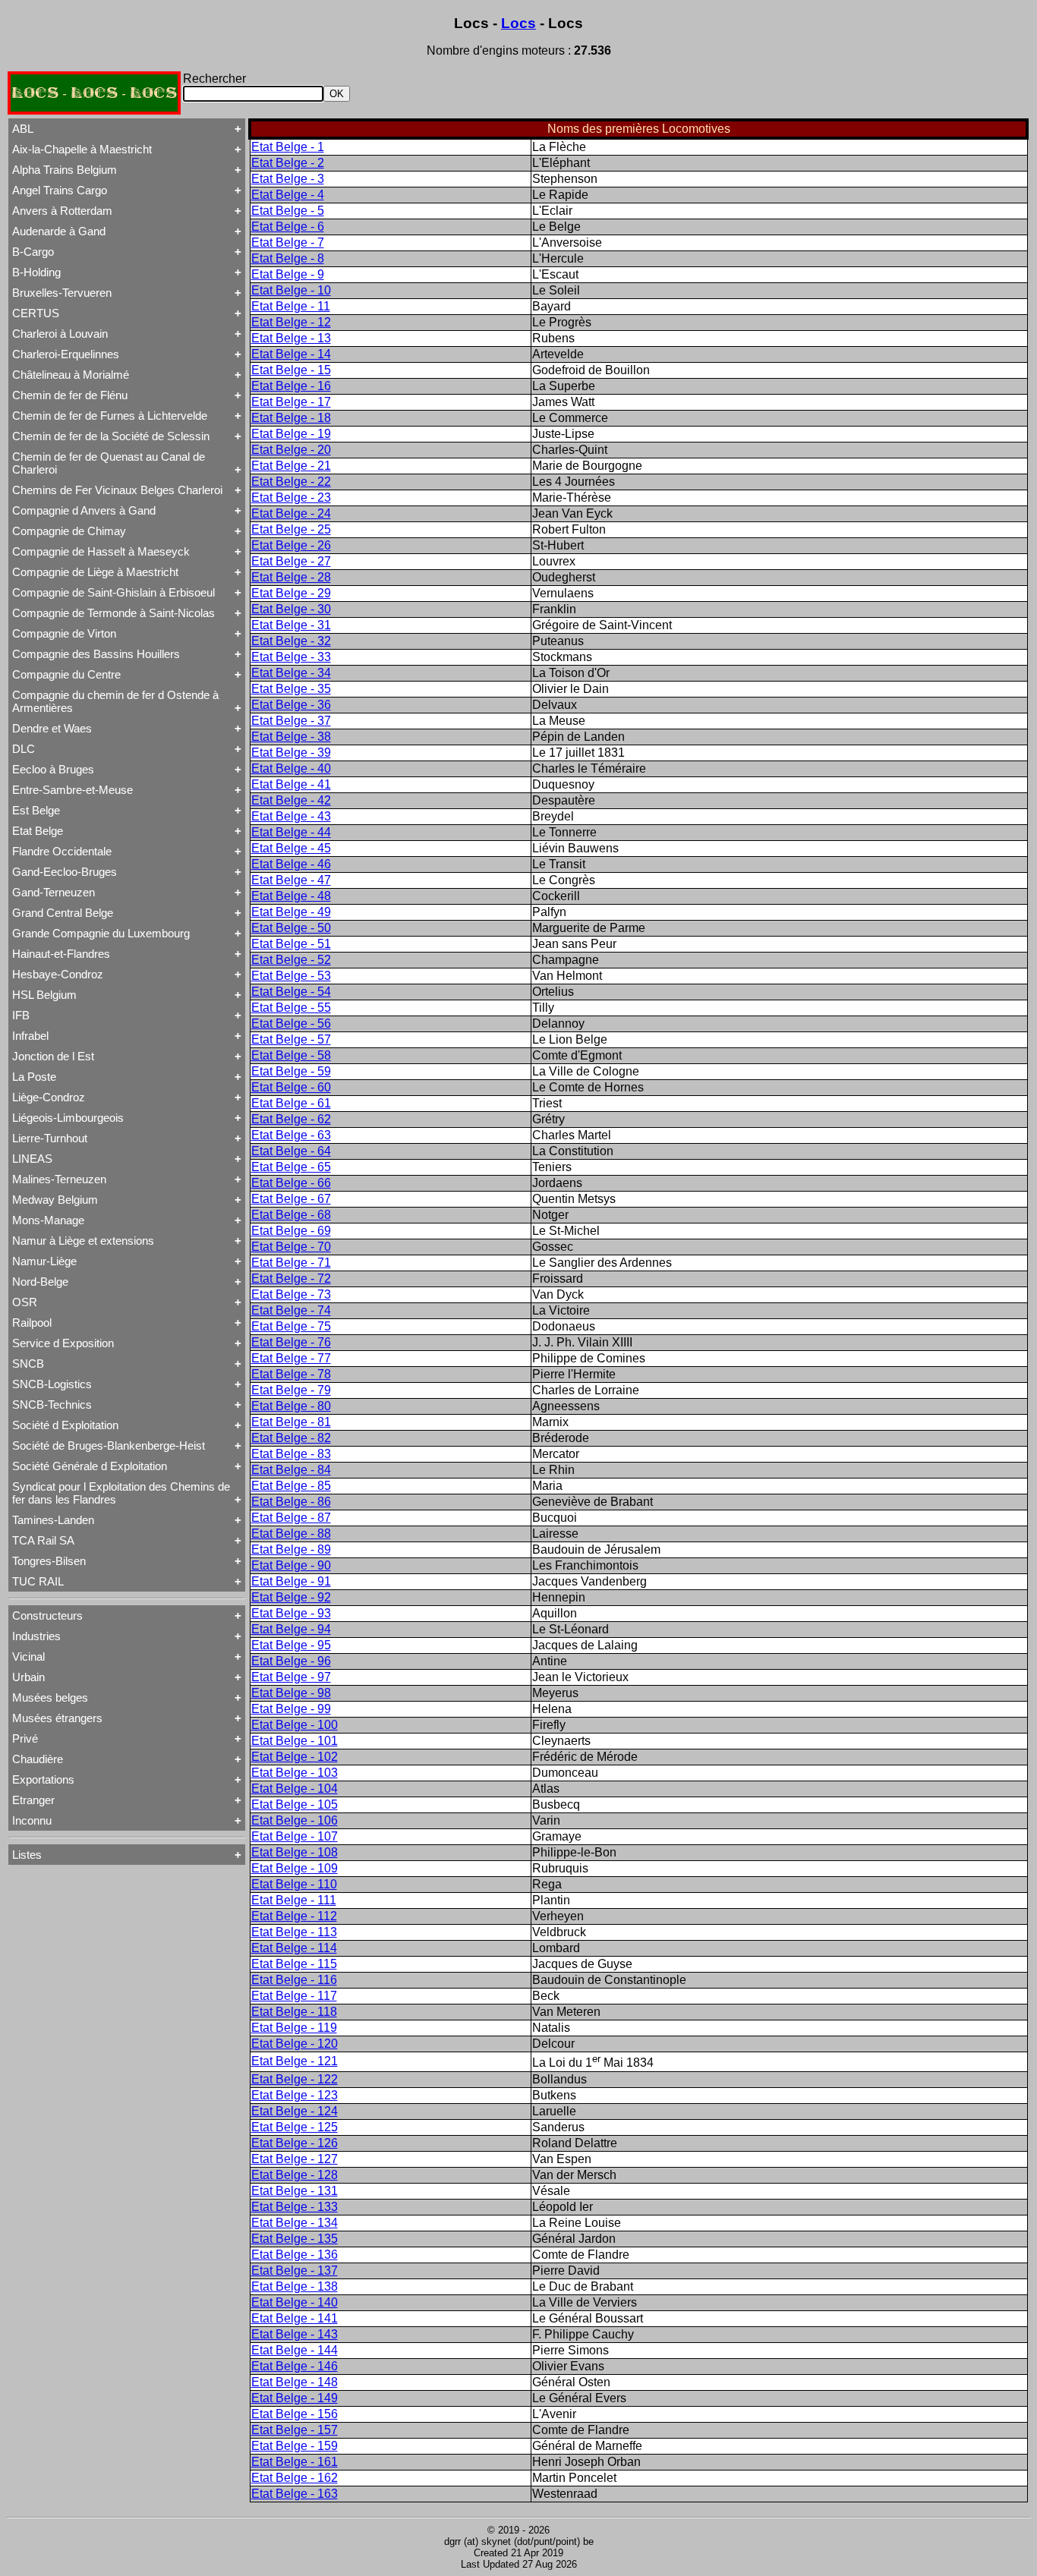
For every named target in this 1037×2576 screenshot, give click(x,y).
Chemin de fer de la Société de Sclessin (111, 436)
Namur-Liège (44, 1261)
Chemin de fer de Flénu (70, 395)
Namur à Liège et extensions (83, 1241)
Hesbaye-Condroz (58, 974)
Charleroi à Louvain (60, 334)
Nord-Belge (40, 1282)
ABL (23, 129)
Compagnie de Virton (64, 633)
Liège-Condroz (49, 1097)
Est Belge (36, 810)
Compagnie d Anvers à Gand (84, 510)
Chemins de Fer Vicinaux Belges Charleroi (117, 490)
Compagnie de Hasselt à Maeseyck (101, 551)
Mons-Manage (48, 1220)
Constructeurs (47, 1616)
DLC (24, 749)
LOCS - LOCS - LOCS (94, 93)
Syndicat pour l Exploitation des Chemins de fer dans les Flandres (121, 1493)
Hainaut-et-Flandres (61, 954)
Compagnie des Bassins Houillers (96, 654)
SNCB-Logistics (52, 1384)
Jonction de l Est (53, 1056)
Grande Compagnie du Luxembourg (101, 933)
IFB (21, 1015)
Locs (518, 23)
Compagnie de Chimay (69, 531)
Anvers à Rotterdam (62, 211)
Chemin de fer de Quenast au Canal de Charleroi (109, 463)
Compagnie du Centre (66, 674)
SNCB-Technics (52, 1405)
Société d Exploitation (65, 1425)
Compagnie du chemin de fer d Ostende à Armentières (115, 701)
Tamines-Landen (53, 1520)
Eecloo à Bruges (53, 769)
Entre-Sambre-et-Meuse (72, 790)
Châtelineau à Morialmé (71, 375)
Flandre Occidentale (62, 851)
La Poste (34, 1077)
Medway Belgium (55, 1200)
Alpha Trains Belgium (65, 170)
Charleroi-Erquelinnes (66, 354)
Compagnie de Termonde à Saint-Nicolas (113, 613)
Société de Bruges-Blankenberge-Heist (109, 1445)
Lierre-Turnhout (50, 1138)
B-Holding (36, 272)
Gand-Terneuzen (54, 892)
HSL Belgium (44, 995)
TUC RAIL (38, 1581)
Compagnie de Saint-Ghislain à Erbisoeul (113, 592)
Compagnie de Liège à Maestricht (95, 572)
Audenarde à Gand (59, 231)
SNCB (28, 1364)
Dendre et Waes (52, 728)
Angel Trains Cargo (60, 190)
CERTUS (36, 313)
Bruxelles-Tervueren (62, 293)
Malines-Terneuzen (59, 1179)
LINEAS (32, 1159)
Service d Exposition (63, 1343)
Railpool (32, 1323)
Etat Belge (38, 831)
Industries (36, 1636)
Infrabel (30, 1036)
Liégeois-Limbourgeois (68, 1118)
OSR (25, 1302)
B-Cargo (33, 252)
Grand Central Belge (63, 913)
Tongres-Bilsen (49, 1561)
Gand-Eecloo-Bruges (65, 872)
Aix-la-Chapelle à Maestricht (82, 149)
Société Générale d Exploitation (90, 1466)
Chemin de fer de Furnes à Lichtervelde (110, 416)
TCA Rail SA (43, 1540)
